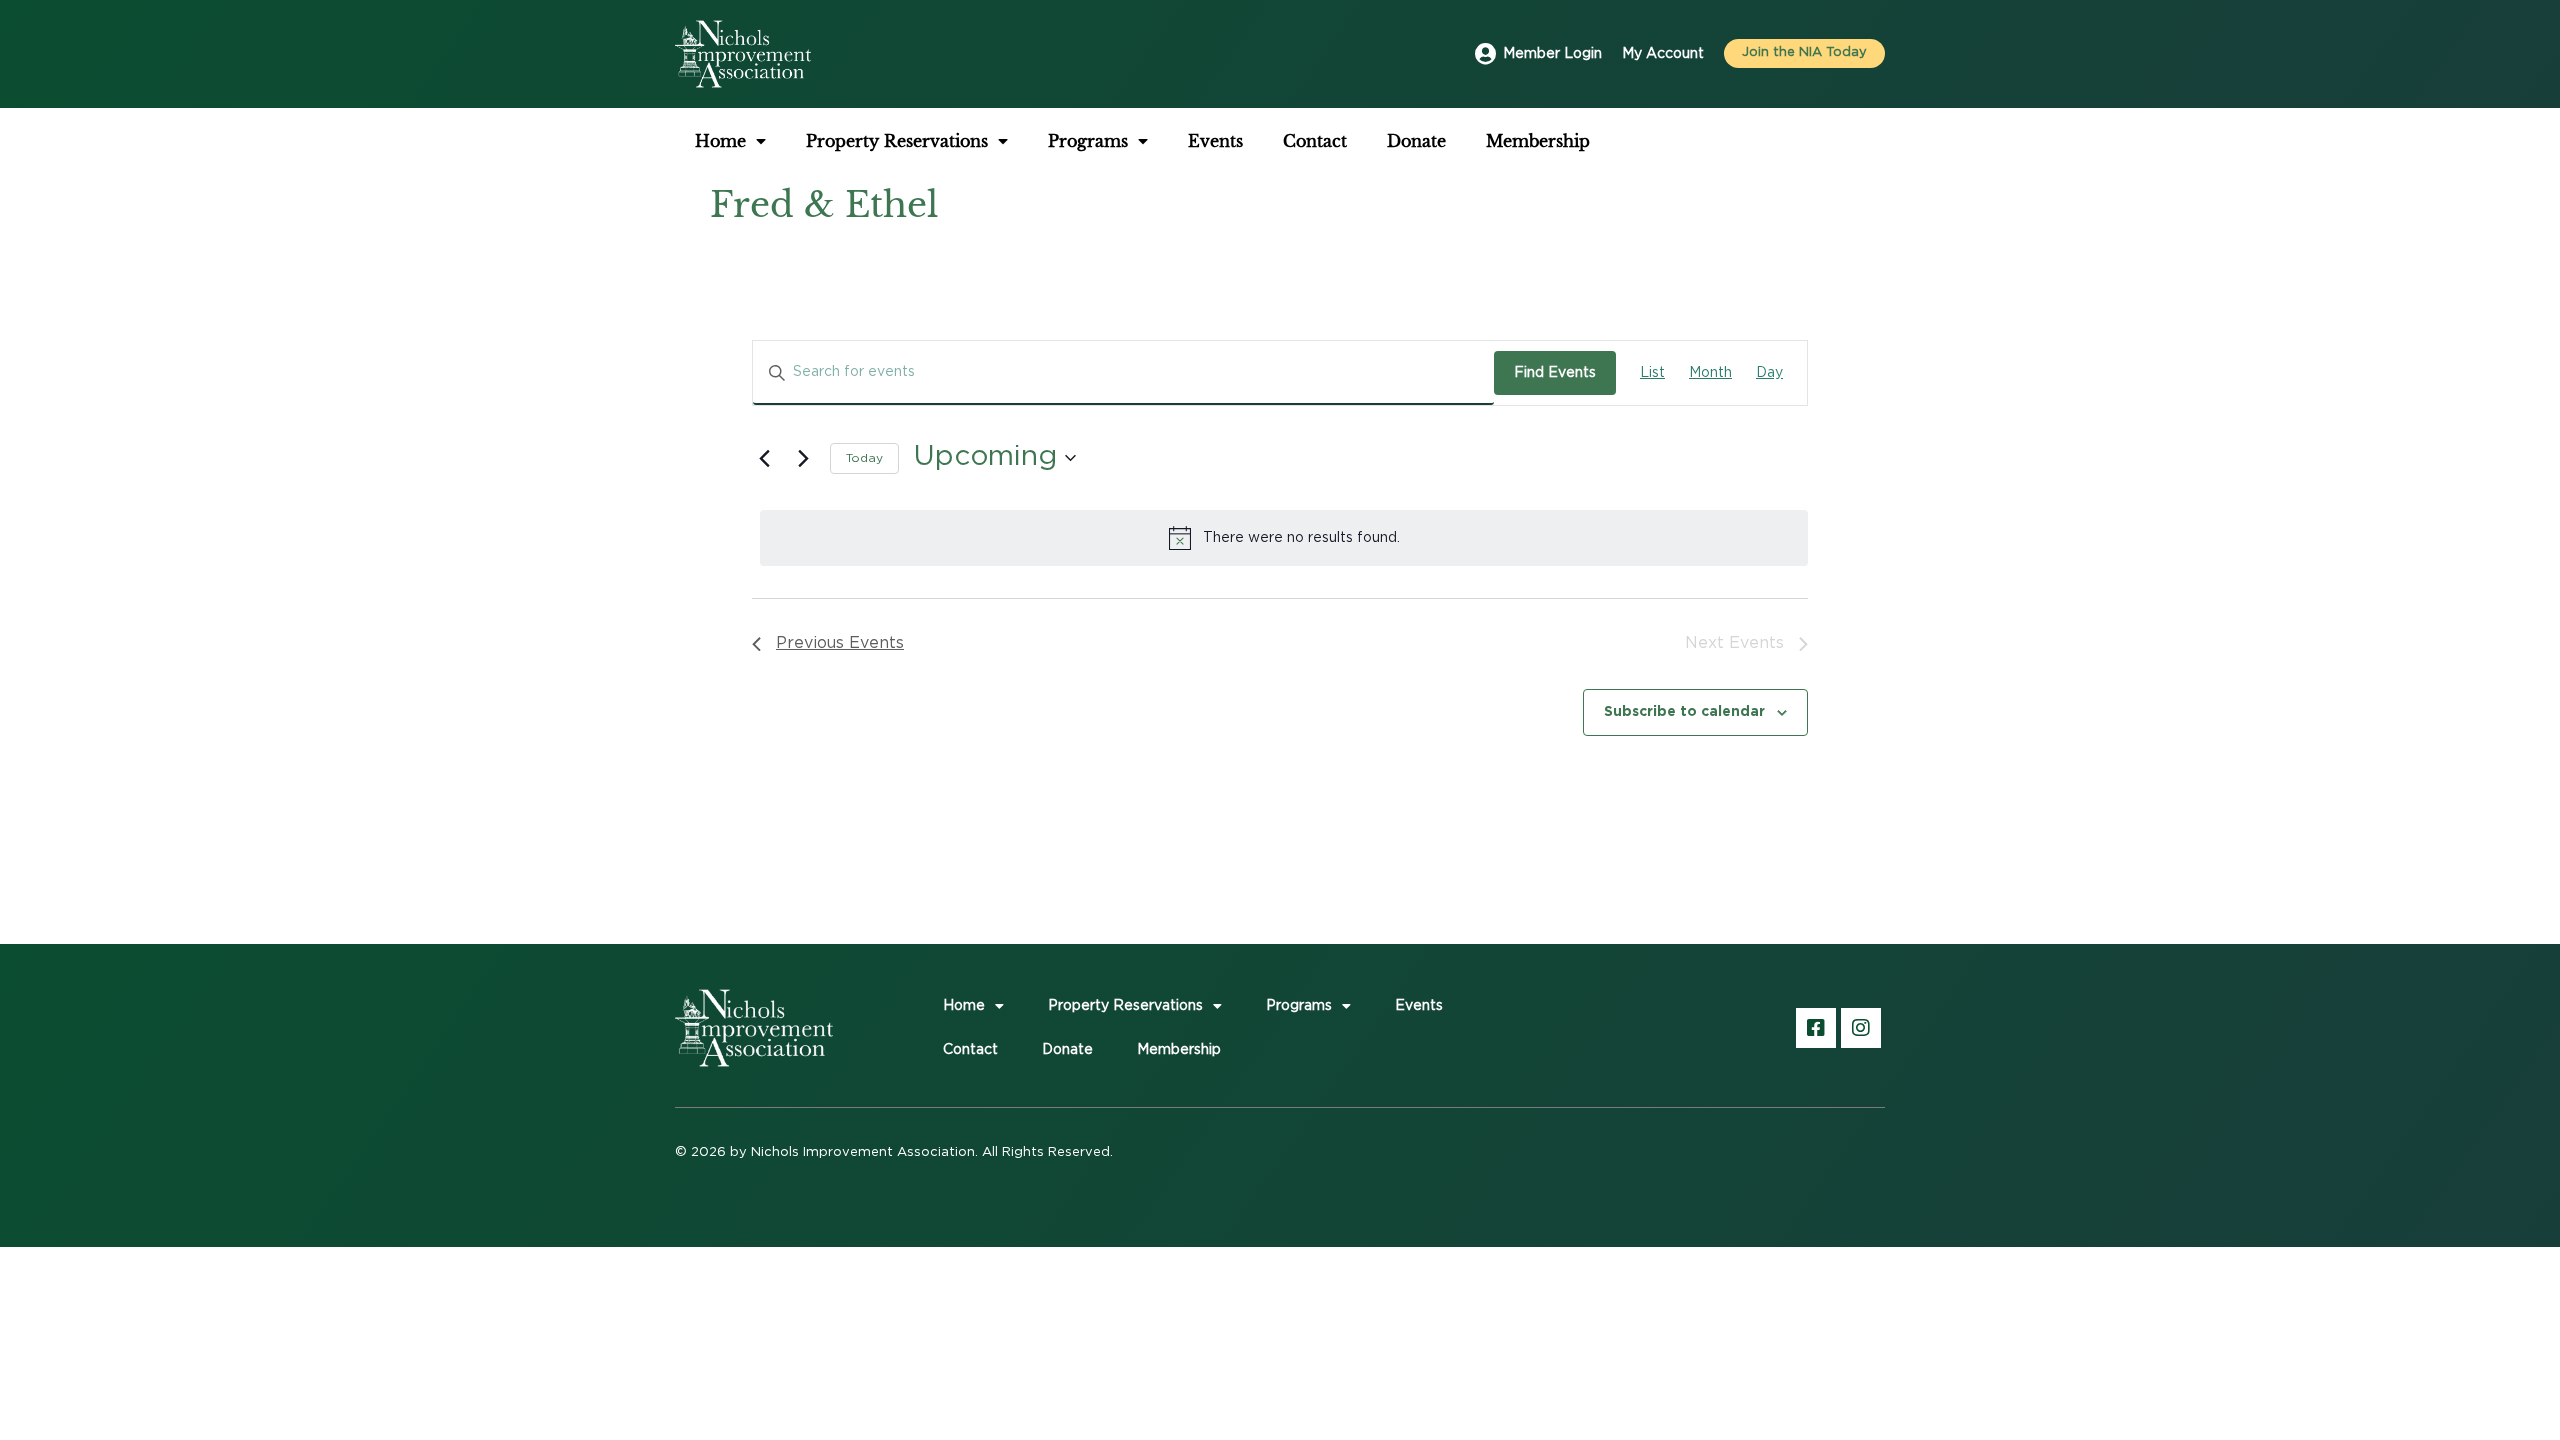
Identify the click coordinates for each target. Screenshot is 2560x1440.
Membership (1538, 141)
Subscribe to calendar (1684, 710)
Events (1215, 141)
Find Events (1555, 373)
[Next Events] (803, 458)
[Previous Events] (764, 458)
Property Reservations (897, 141)
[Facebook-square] (1816, 1028)
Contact (1315, 141)
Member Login (1552, 54)
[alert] (1284, 538)
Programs (1088, 141)
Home (720, 141)
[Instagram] (1861, 1028)
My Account (1663, 54)
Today (864, 458)
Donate (1416, 141)
